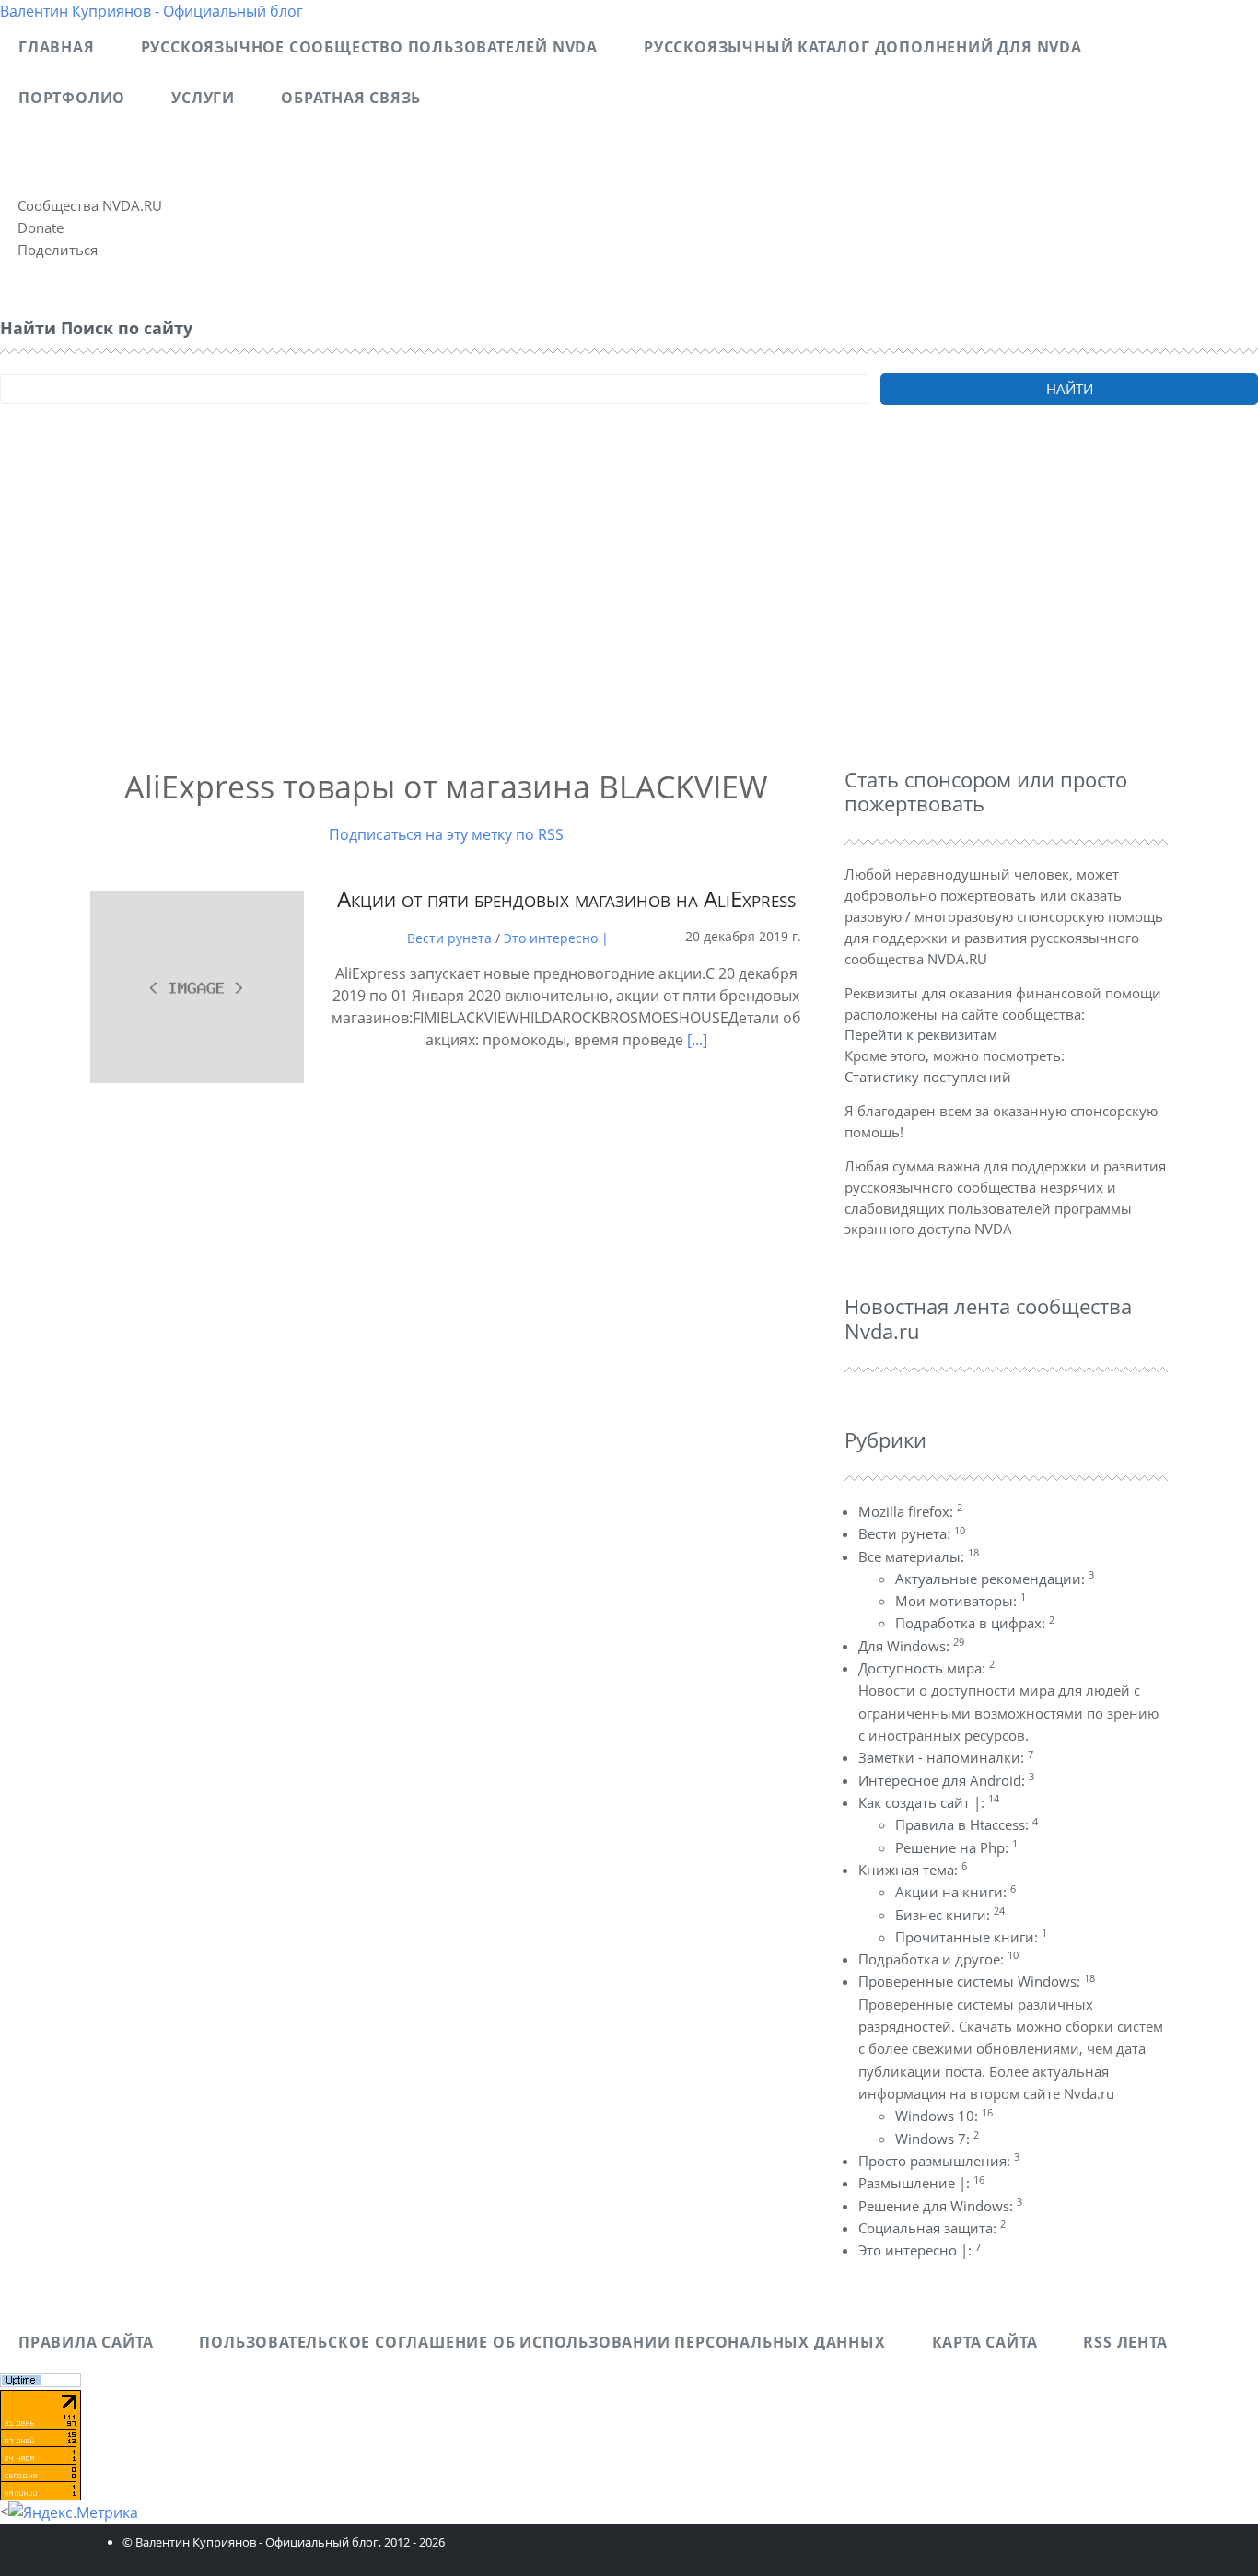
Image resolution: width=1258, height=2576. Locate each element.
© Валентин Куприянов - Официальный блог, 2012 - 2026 (284, 2542)
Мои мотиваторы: (961, 1601)
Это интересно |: (920, 2250)
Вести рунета (449, 938)
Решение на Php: (956, 1847)
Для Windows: (911, 1646)
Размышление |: (921, 2183)
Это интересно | (556, 938)
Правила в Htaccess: (967, 1824)
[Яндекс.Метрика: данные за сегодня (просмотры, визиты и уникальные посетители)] (73, 2512)
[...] (697, 1040)
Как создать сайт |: (929, 1802)
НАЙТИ (1070, 389)
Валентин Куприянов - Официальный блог (151, 11)
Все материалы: (919, 1556)
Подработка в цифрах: (975, 1623)
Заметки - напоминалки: (946, 1757)
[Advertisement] (553, 612)
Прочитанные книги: (971, 1937)
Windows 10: (944, 2116)
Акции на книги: (955, 1892)
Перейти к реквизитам (921, 1034)
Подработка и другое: (938, 1959)
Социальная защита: (932, 2228)
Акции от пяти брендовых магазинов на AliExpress (566, 898)
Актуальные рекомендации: (995, 1579)
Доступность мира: (926, 1668)
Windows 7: (937, 2139)
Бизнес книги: (950, 1915)
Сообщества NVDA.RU (90, 205)
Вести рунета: (912, 1533)
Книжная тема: (913, 1870)
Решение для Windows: (940, 2206)
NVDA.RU (957, 959)
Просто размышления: (939, 2161)
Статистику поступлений (928, 1077)
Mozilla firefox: (910, 1511)
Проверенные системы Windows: (977, 1981)
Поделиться (58, 250)
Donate (41, 227)
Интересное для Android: (946, 1780)
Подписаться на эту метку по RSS (446, 834)
